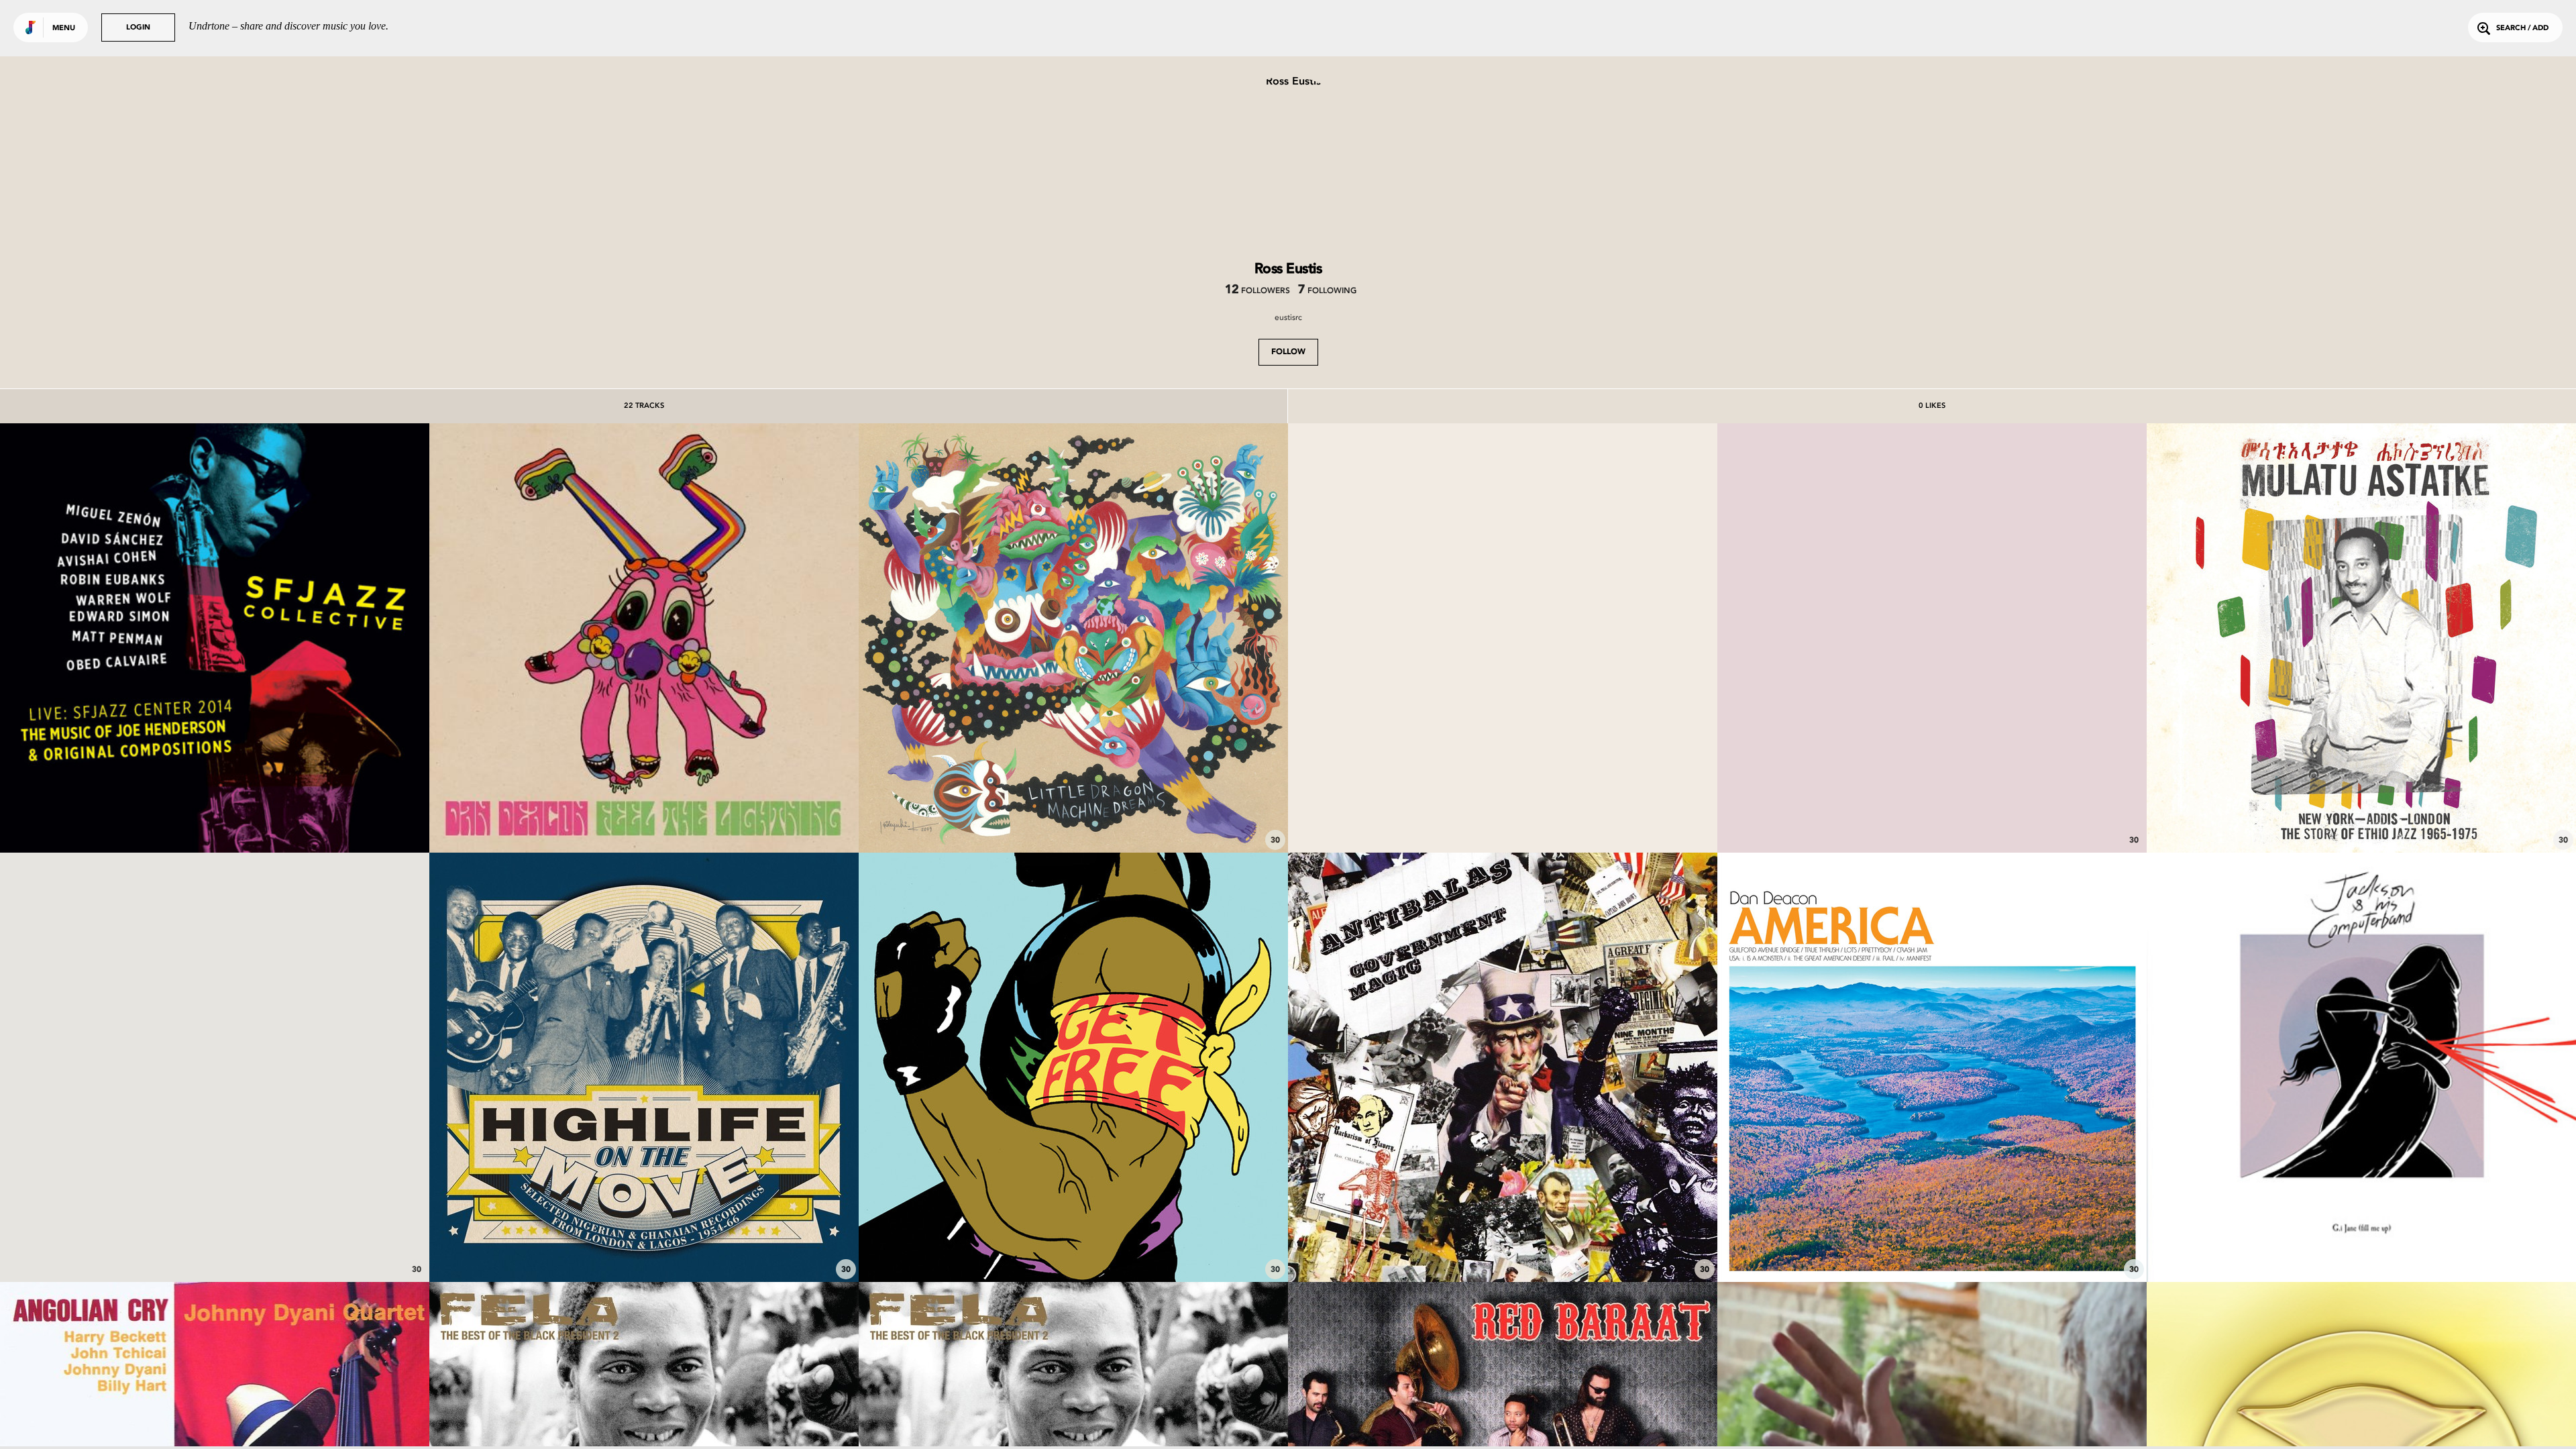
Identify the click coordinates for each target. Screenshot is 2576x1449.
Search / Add (2522, 29)
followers (1257, 291)
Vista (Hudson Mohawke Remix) (2362, 1245)
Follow (1288, 352)
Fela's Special (644, 1245)
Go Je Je (1503, 1245)
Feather (1074, 816)
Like (125, 638)
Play (214, 638)
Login (138, 28)
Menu (64, 29)
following (1327, 291)
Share (304, 638)
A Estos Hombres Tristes (1932, 816)
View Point (1503, 816)
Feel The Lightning (644, 816)
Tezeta (2362, 816)
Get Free (1074, 1245)
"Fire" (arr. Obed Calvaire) (215, 816)
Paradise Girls (215, 1245)
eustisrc (1288, 317)
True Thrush (1932, 1245)
